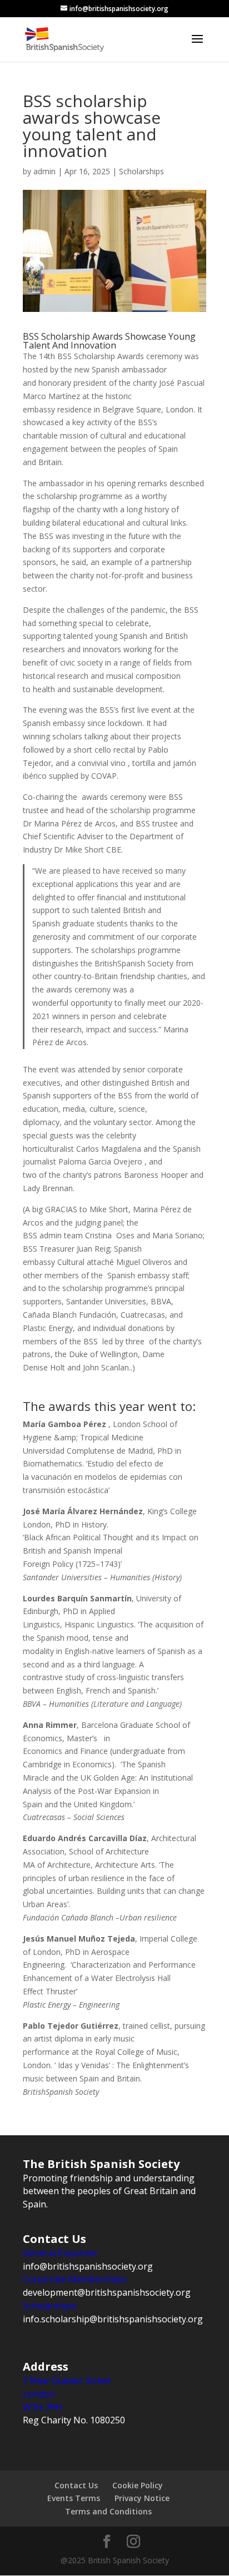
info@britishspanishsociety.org (88, 2266)
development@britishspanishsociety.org (107, 2292)
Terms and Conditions (108, 2511)
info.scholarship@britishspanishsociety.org (113, 2319)
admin (44, 171)
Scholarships (141, 171)
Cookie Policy (138, 2485)
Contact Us (76, 2485)
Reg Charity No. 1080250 (74, 2420)
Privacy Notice (142, 2498)
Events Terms (74, 2498)
